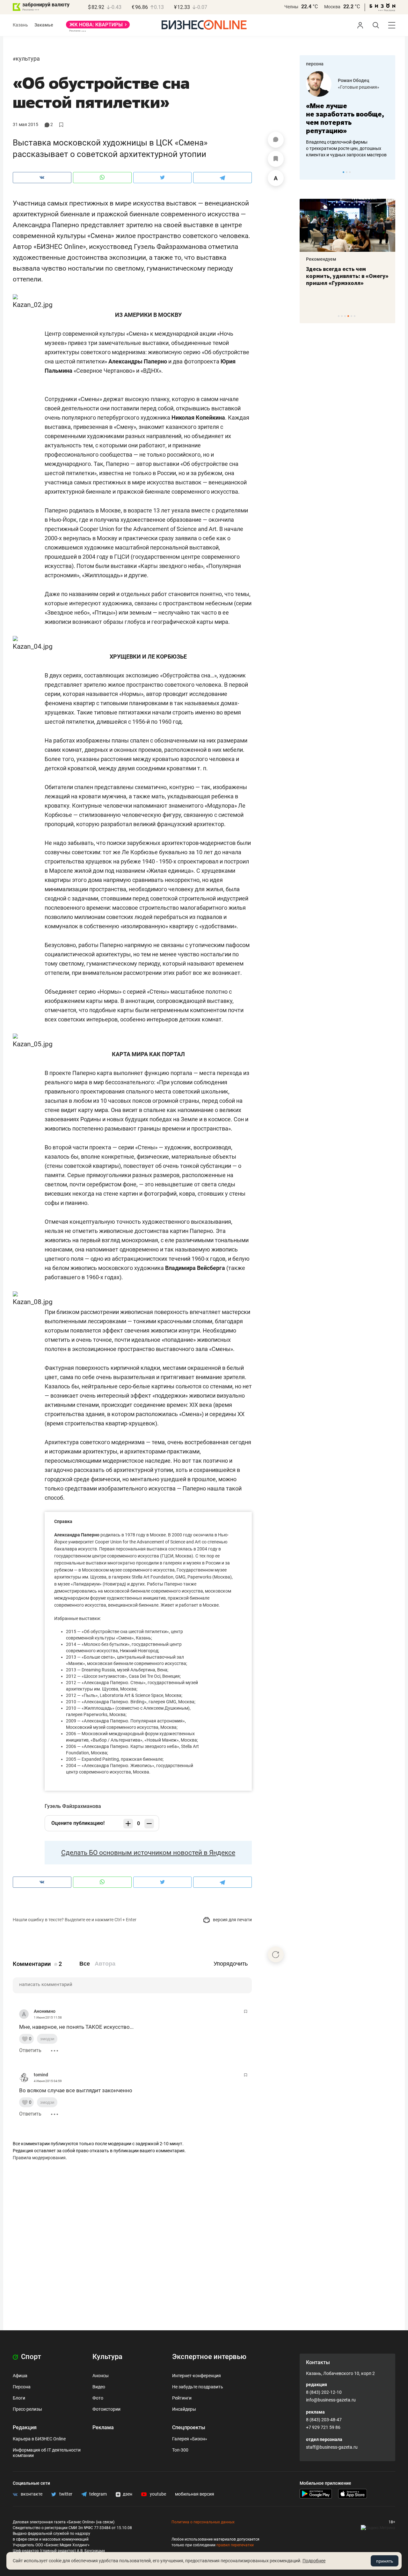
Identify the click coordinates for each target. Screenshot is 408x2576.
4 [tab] (348, 316)
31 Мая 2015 (25, 124)
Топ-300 (180, 2450)
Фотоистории (106, 2409)
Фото (98, 2398)
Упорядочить (231, 1964)
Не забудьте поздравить (198, 2387)
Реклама (103, 2427)
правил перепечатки (235, 2545)
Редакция (25, 2427)
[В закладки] (276, 159)
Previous (309, 172)
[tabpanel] (319, 243)
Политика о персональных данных (203, 2522)
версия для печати (232, 1920)
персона (315, 64)
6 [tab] (355, 316)
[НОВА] (98, 27)
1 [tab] (343, 172)
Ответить (30, 2050)
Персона (22, 2387)
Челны (291, 7)
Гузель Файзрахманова (73, 1806)
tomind (41, 2075)
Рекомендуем (388, 259)
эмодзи (47, 2039)
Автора (105, 1964)
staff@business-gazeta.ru (332, 2447)
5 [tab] (351, 316)
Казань (20, 25)
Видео (99, 2387)
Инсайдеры (184, 2409)
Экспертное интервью (209, 2357)
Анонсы (101, 2376)
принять (385, 2561)
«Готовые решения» (311, 87)
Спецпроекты (189, 2427)
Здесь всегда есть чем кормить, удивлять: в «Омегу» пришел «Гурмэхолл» (319, 276)
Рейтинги (182, 2398)
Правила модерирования (39, 2158)
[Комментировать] (276, 140)
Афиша (20, 2376)
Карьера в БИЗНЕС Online (39, 2439)
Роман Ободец (306, 80)
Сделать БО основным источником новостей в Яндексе (148, 1853)
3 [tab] (350, 172)
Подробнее (314, 2561)
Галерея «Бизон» (190, 2439)
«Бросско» (384, 87)
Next (388, 172)
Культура (28, 59)
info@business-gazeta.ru (331, 2400)
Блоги (19, 2398)
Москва (332, 7)
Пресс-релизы (27, 2409)
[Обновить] (276, 1954)
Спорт (30, 2357)
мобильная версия (195, 2494)
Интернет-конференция (197, 2376)
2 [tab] (347, 172)
